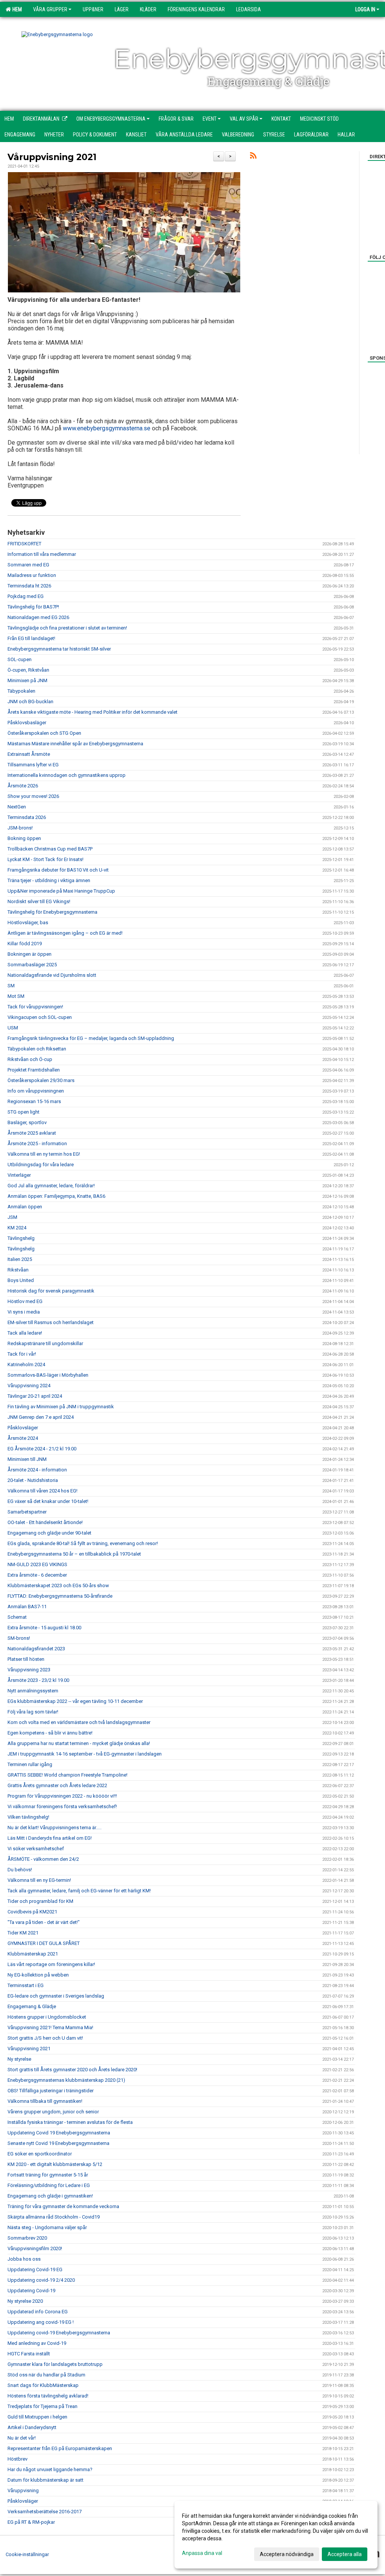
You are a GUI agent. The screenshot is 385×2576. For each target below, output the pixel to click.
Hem (16, 9)
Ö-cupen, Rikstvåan (28, 670)
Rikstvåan (18, 1270)
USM (13, 1028)
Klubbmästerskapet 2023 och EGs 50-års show (58, 1585)
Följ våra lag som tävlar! (33, 1712)
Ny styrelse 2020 (25, 2301)
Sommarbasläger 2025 (32, 965)
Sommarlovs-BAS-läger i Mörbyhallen (48, 1375)
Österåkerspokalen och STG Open (44, 733)
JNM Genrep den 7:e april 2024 (41, 1417)
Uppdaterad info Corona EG (38, 2312)
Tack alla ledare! (25, 1333)
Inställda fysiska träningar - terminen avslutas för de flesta (70, 2122)
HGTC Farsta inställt (29, 2354)
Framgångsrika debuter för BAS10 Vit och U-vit (58, 870)
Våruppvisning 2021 (52, 157)
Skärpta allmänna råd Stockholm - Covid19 (54, 2217)
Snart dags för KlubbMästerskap (43, 2385)
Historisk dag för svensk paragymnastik (51, 1291)
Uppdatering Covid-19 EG (35, 2270)
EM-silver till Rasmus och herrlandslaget (51, 1322)
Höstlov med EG (25, 1301)
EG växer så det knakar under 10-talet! (48, 1501)
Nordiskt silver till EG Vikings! (39, 901)
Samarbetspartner (27, 1512)
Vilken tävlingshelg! (28, 1817)
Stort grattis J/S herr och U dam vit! (45, 2038)
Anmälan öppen (25, 1207)
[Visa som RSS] (253, 157)
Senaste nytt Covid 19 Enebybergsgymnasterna (58, 2143)
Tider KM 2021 (23, 1933)
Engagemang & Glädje (32, 2006)
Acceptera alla (345, 2554)
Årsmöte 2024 (23, 1438)
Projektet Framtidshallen (34, 1070)
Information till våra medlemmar (42, 554)
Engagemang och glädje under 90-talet (49, 1533)
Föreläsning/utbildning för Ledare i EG (49, 2185)
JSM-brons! (20, 828)
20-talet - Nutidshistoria (33, 1480)
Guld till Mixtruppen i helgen (37, 2417)
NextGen (17, 807)
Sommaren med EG (28, 565)
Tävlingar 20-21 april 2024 (35, 1396)
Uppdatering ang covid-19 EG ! (41, 2322)
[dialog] (276, 2535)
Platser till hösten (26, 1659)
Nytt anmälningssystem (33, 1691)
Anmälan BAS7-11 (27, 1607)
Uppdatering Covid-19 (31, 2291)
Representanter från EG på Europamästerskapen (60, 2448)
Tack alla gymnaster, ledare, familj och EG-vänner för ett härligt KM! (79, 1891)
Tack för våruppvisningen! (35, 1007)
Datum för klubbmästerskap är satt (45, 2480)
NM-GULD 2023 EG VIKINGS (37, 1564)
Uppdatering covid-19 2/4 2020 (41, 2280)
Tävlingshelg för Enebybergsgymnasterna (52, 912)
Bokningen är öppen (30, 954)
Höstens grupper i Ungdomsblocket (47, 2017)
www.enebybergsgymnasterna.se (107, 428)
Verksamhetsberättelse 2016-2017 (45, 2512)
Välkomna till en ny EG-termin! (39, 1880)
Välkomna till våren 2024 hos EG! (42, 1491)
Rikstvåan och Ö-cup (30, 1059)
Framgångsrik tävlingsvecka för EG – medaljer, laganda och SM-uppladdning (91, 1038)
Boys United (21, 1280)
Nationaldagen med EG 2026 (38, 617)
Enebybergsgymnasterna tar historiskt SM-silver (59, 649)
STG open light (23, 1112)
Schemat (17, 1617)
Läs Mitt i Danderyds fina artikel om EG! (50, 1838)
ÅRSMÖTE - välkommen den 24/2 (43, 1859)
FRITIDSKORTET (24, 544)
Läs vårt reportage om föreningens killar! (51, 1964)
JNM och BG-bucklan (30, 702)
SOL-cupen (20, 659)
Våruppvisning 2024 (29, 1386)
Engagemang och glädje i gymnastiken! (50, 2196)
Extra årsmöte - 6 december (37, 1575)
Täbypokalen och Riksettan (37, 1049)
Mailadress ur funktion (32, 575)
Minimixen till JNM (27, 1459)
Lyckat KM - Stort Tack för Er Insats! (45, 859)
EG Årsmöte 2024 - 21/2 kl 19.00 (42, 1449)
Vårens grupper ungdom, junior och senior (53, 2112)
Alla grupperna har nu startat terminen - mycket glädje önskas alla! (79, 1743)
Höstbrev (17, 2459)
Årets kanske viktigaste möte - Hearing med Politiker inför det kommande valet (92, 712)
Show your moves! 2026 (33, 796)
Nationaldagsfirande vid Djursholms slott (52, 975)
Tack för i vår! (22, 1354)
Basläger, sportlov (27, 1122)
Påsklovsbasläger (27, 723)
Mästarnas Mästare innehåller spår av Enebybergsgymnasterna (75, 744)
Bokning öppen (24, 838)
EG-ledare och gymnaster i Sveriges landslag (56, 1996)
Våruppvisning (23, 2490)
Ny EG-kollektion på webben (38, 1975)
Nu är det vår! (22, 2438)
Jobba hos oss (24, 2259)
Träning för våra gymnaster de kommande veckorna (63, 2206)
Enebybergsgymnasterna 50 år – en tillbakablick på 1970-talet (74, 1554)
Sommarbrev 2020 (27, 2238)
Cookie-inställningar (27, 2554)
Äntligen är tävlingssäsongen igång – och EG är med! (65, 933)
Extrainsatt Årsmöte (29, 754)
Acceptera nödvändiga (287, 2554)
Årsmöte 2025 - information (37, 1143)
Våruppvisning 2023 (29, 1670)
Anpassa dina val (202, 2553)
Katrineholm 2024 (26, 1364)
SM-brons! (19, 1638)
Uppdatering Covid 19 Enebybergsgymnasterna (59, 2133)
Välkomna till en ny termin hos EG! (44, 1154)
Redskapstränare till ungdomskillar (45, 1343)
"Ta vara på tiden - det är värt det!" (44, 1922)
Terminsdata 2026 (27, 817)
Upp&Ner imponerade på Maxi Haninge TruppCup (61, 891)
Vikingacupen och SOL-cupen (40, 1017)
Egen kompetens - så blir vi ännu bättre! (50, 1733)
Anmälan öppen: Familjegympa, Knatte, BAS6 (56, 1196)
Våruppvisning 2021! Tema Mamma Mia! (50, 2027)
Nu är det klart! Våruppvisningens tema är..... (55, 1828)
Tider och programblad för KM (40, 1901)
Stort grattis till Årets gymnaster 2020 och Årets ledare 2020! (72, 2070)
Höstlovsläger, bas (28, 922)
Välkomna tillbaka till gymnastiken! (45, 2101)
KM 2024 (17, 1228)
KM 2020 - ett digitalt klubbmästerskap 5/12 (55, 2164)
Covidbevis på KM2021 (32, 1912)
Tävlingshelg (21, 1238)
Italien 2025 (20, 1259)
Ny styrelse (19, 2059)
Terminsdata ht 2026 (29, 586)
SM (11, 986)
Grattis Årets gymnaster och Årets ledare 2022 (57, 1785)
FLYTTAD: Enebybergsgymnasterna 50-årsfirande (60, 1596)
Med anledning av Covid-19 (37, 2343)
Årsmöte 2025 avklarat (32, 1133)
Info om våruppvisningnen (36, 1091)
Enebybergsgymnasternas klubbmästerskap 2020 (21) (66, 2080)
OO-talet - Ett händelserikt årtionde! (45, 1522)
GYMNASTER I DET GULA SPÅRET (44, 1943)
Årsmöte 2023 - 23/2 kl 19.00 (38, 1680)
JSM (12, 1217)
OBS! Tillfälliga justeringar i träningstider (51, 2091)
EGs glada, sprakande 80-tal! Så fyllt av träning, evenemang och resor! (83, 1543)
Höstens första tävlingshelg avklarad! (48, 2396)
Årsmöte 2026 (23, 786)
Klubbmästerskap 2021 (33, 1954)
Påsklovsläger (23, 1428)
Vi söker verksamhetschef (36, 1849)
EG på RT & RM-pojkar (31, 2522)
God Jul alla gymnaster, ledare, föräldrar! (51, 1186)
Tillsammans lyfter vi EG (33, 765)
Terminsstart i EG (26, 1985)
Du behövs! (20, 1870)
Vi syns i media (24, 1312)
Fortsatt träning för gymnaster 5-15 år (48, 2175)
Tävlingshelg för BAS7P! (33, 607)
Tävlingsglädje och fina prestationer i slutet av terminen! (67, 628)
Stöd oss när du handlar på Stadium (46, 2375)
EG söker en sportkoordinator (40, 2154)
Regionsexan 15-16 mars (34, 1101)
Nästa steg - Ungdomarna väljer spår (47, 2227)
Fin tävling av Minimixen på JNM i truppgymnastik (61, 1407)
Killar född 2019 (25, 944)
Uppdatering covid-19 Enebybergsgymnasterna (59, 2333)
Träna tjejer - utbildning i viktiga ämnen (49, 880)
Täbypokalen (21, 691)
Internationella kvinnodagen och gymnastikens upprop (67, 775)
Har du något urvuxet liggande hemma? (50, 2469)
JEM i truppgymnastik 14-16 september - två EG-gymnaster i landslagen (85, 1754)
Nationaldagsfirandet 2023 (36, 1649)
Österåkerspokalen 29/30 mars (41, 1080)
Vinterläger (19, 1175)
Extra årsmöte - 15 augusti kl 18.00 (44, 1628)
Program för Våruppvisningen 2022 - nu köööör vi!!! (62, 1796)
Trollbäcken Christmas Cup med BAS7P (50, 849)
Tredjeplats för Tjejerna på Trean (42, 2406)
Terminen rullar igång (30, 1764)
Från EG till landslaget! (31, 638)
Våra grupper (50, 9)
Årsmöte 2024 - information (37, 1470)
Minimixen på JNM (27, 680)
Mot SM (16, 996)
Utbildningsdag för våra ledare (41, 1165)
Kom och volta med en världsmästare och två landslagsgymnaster (79, 1722)
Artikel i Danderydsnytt (32, 2427)
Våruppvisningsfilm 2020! (35, 2248)
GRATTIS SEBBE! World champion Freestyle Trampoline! (67, 1775)
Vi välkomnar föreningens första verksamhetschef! (62, 1806)
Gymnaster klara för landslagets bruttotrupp (55, 2364)
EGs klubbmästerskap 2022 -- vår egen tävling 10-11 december (75, 1701)
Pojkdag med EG (26, 596)
